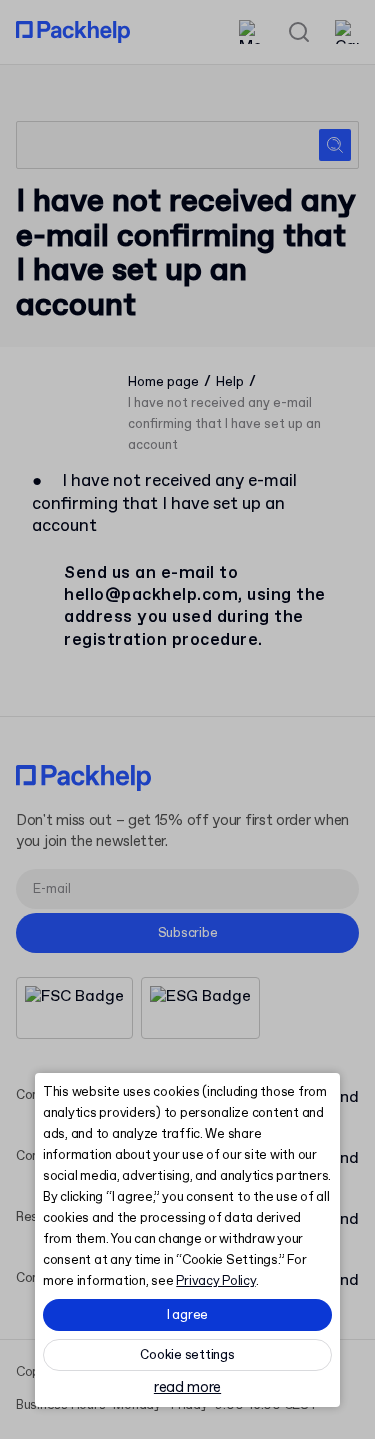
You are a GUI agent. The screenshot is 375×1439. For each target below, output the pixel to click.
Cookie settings (187, 1355)
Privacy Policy (215, 1281)
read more (187, 1388)
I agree (187, 1315)
